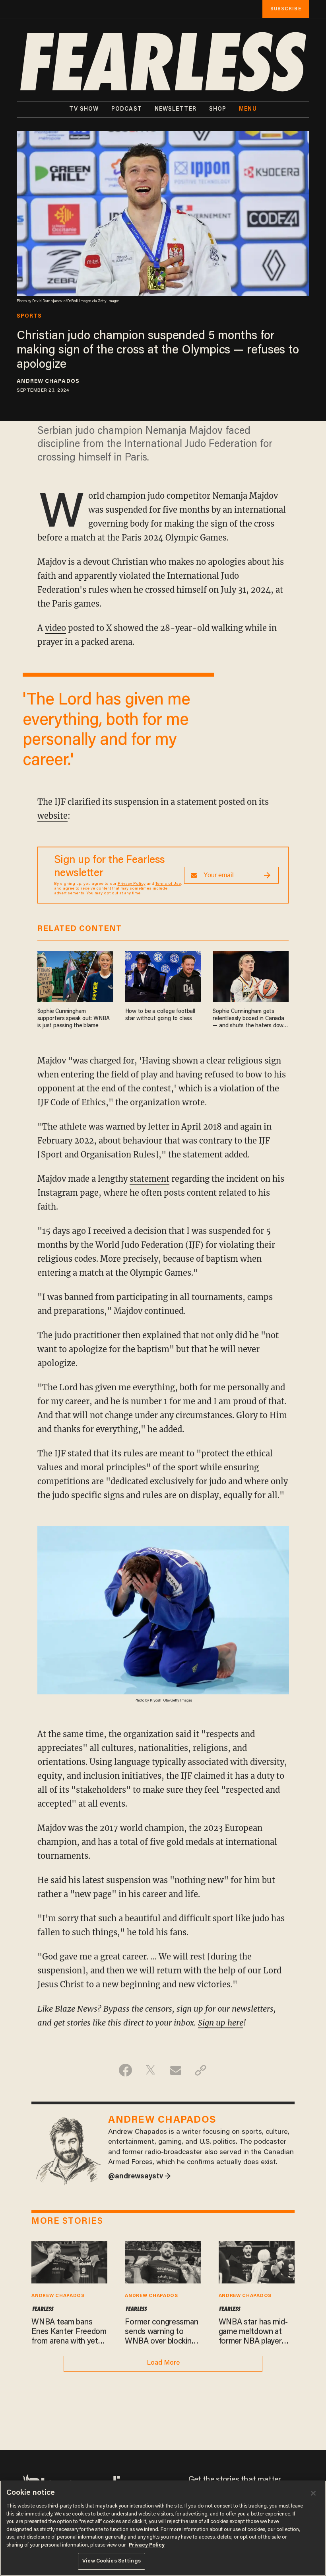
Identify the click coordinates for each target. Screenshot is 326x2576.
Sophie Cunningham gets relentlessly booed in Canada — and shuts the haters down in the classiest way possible (249, 1019)
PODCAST (127, 109)
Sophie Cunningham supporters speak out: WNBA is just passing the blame (74, 1019)
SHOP (218, 109)
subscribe (286, 9)
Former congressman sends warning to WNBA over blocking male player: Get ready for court (161, 2332)
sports (29, 316)
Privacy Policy (132, 884)
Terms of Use (168, 884)
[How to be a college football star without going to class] (163, 976)
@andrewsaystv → (140, 2177)
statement (149, 1179)
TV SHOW (84, 109)
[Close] (313, 2493)
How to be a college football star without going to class (160, 1015)
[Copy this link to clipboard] (201, 2070)
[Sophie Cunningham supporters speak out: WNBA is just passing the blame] (75, 976)
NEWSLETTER (176, 109)
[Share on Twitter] (150, 2070)
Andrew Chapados (48, 382)
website (52, 816)
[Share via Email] (176, 2070)
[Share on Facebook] (125, 2070)
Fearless (43, 2309)
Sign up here (221, 2023)
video (55, 628)
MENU (248, 109)
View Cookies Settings (112, 2561)
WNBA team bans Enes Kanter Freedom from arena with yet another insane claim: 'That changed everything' (69, 2332)
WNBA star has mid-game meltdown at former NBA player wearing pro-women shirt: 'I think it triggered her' (253, 2332)
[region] (163, 2528)
